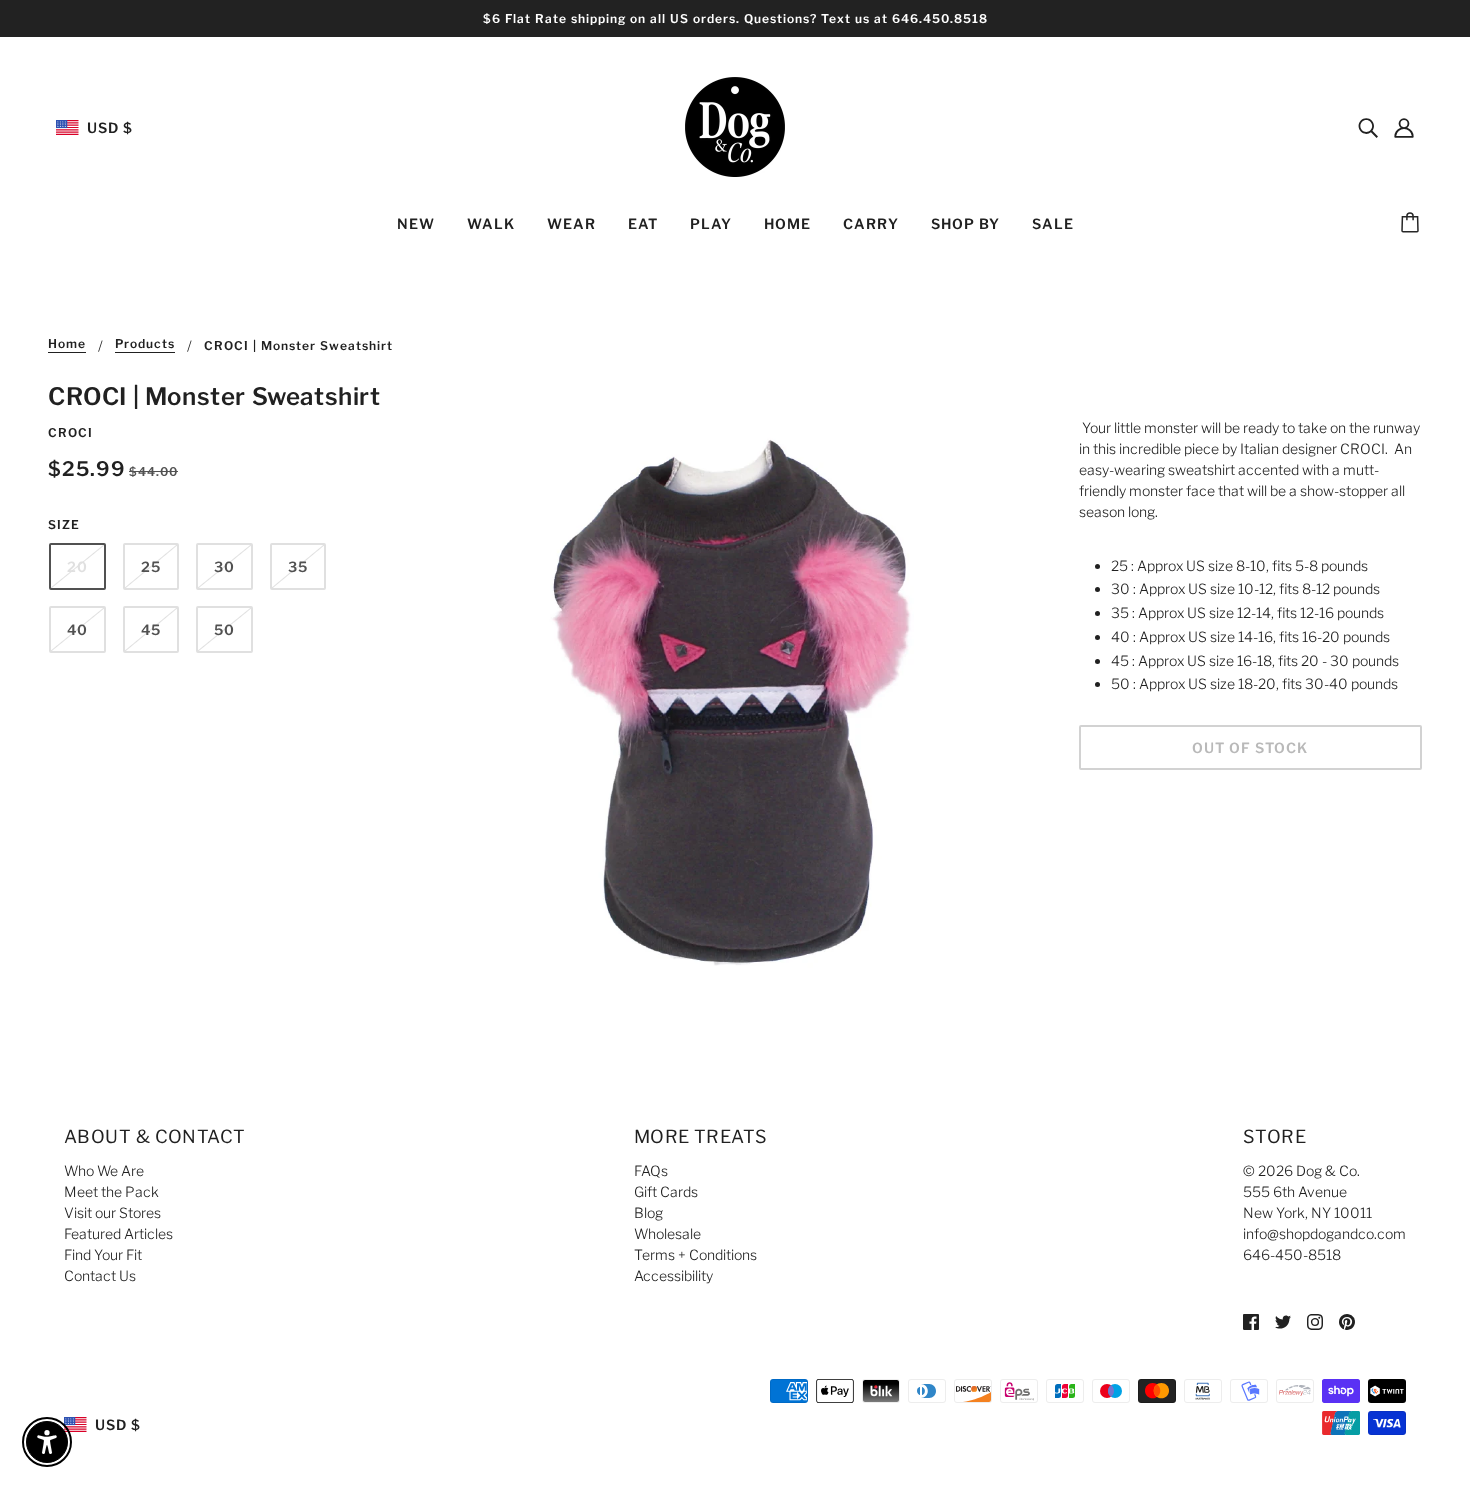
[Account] (1404, 127)
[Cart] (1413, 224)
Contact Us (100, 1275)
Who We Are (104, 1170)
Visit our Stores (112, 1212)
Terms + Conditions (695, 1254)
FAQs (651, 1170)
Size (64, 524)
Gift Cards (666, 1191)
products (145, 344)
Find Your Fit (103, 1254)
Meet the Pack (111, 1191)
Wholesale (667, 1233)
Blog (648, 1212)
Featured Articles (118, 1233)
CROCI (70, 432)
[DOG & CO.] (735, 125)
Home (67, 344)
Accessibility (673, 1275)
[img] (1368, 127)
